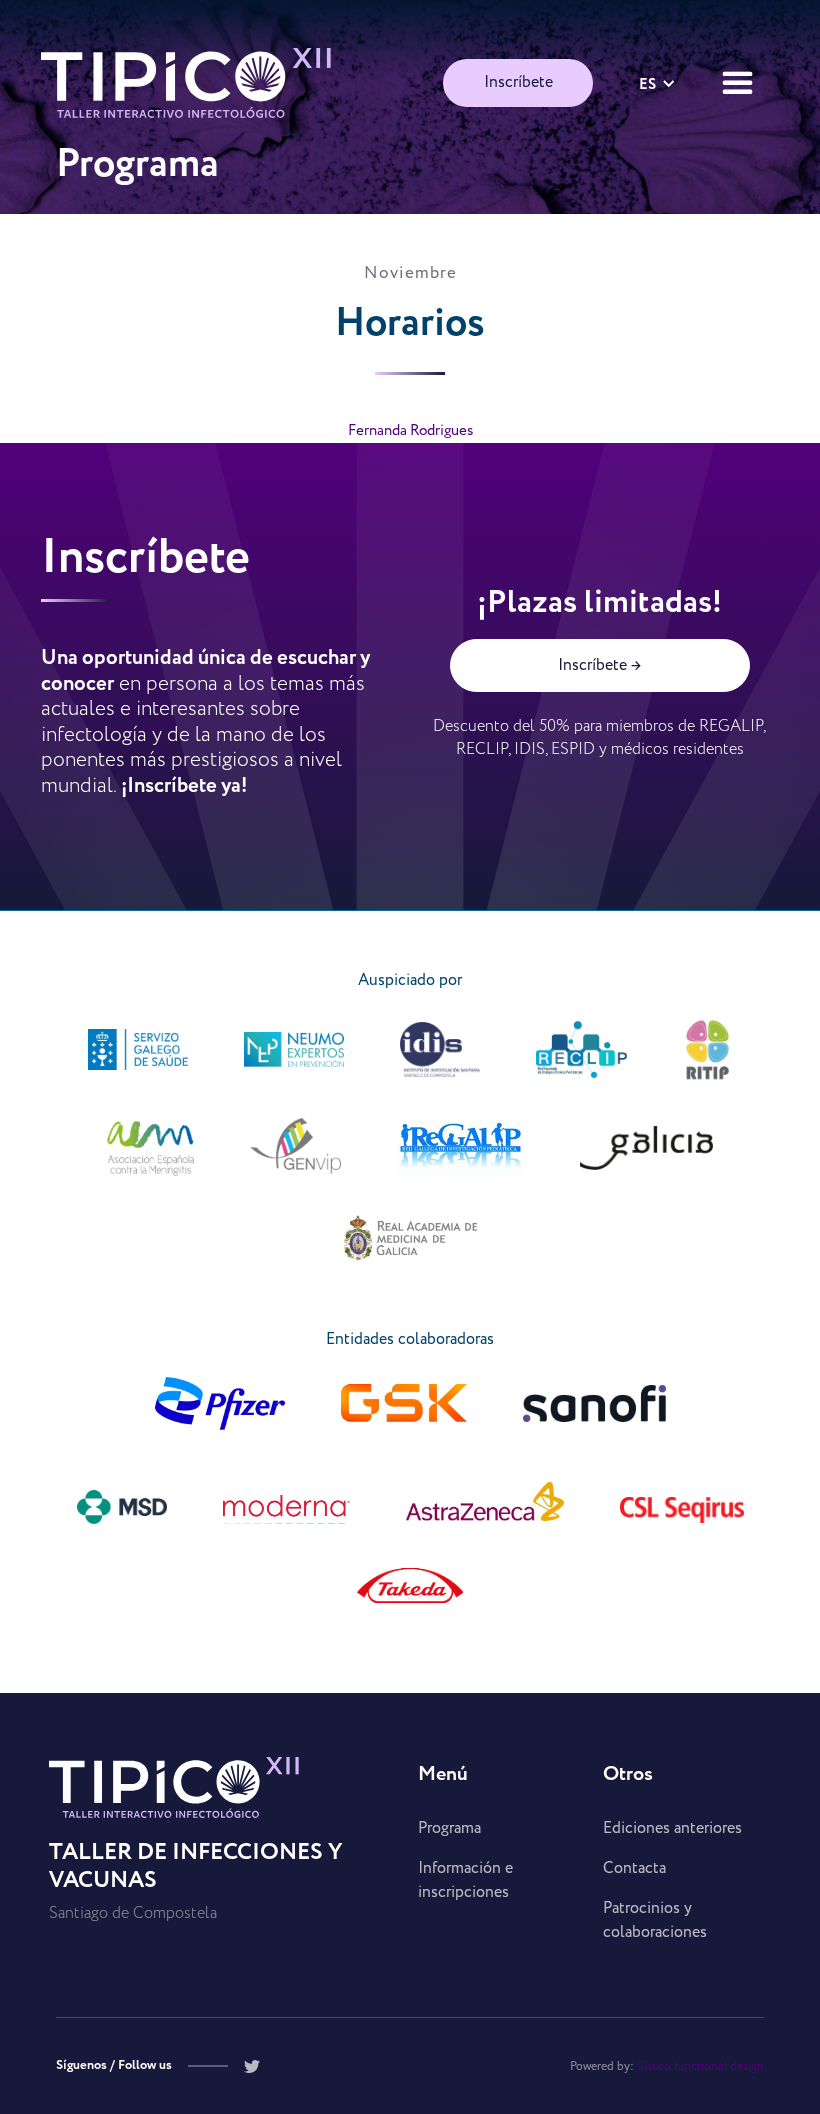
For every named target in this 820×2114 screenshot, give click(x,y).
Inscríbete (518, 82)
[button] (657, 83)
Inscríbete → (599, 665)
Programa (449, 1828)
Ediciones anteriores (672, 1828)
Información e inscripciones (465, 1880)
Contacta (634, 1868)
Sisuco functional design (700, 2066)
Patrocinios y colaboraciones (655, 1920)
